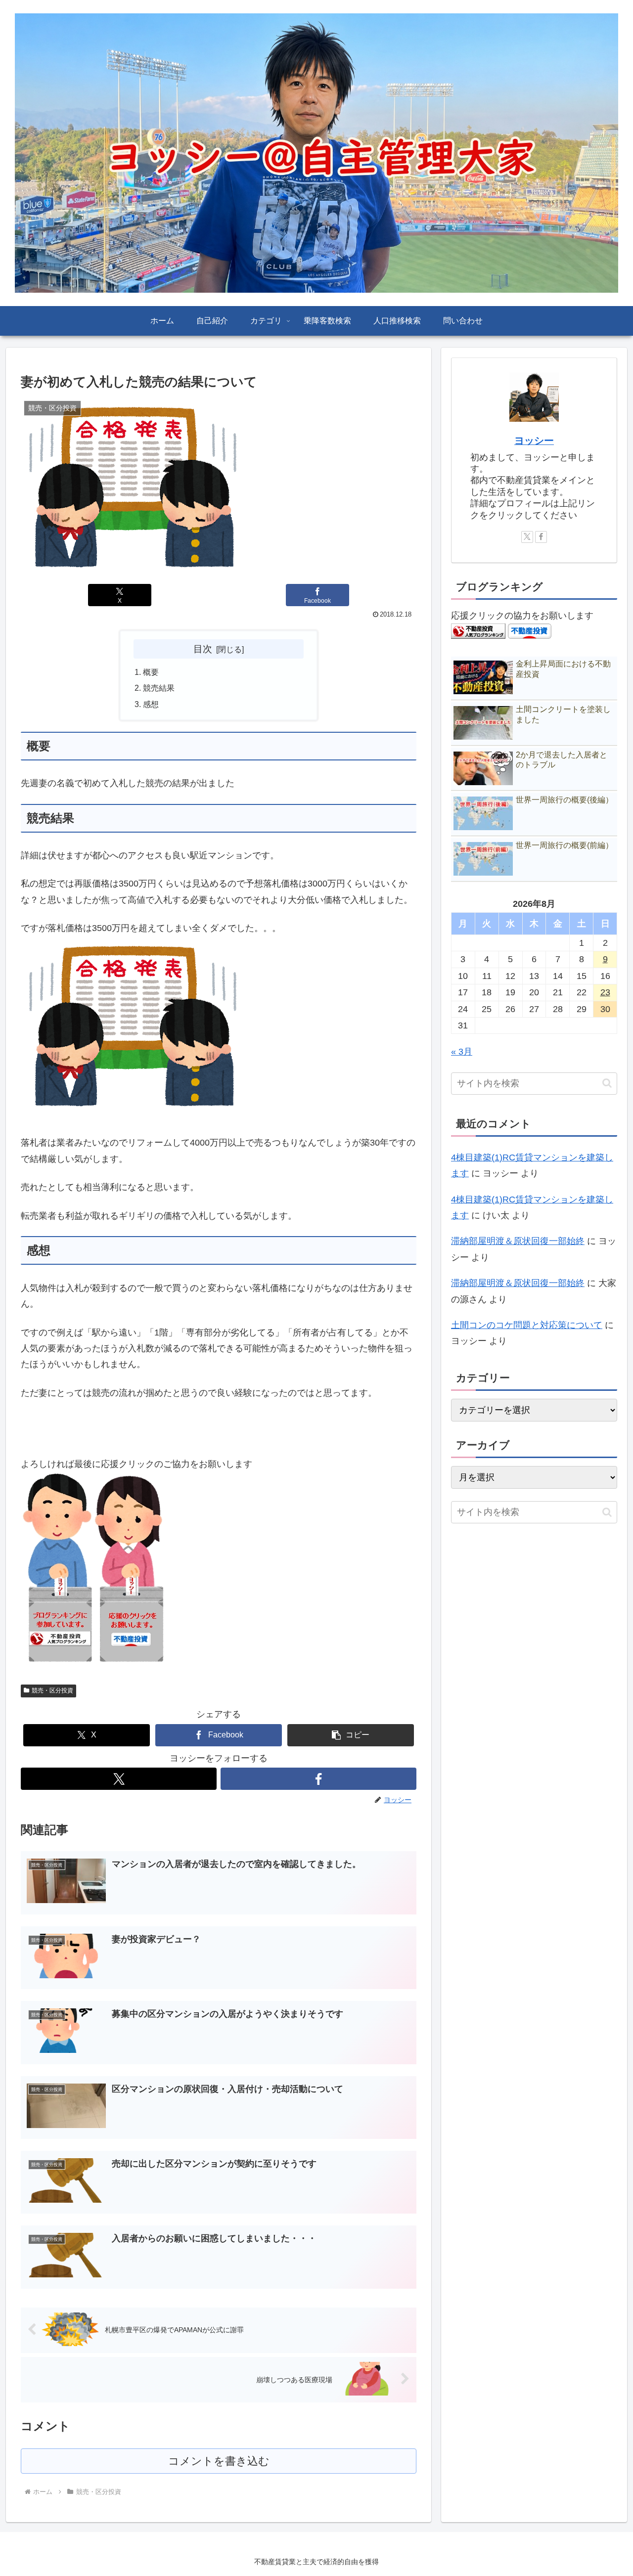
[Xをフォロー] (119, 1779)
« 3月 (462, 1052)
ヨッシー (534, 441)
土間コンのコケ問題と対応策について (527, 1325)
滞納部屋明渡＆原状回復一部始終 (518, 1241)
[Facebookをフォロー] (318, 1779)
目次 (203, 649)
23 (605, 992)
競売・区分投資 (52, 1690)
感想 (151, 704)
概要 (151, 672)
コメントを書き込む (219, 2461)
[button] (351, 1735)
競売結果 (159, 688)
